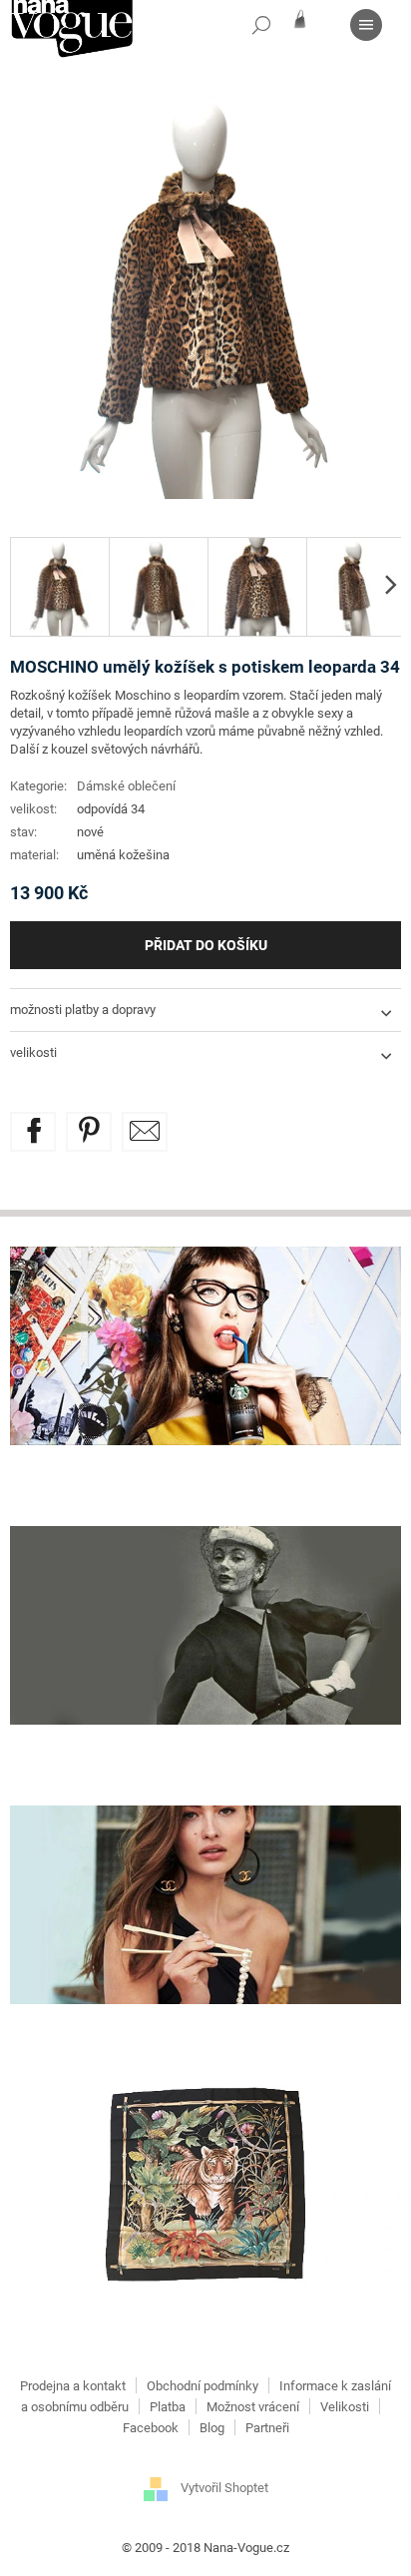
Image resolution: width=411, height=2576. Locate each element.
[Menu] (366, 25)
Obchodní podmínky (203, 2386)
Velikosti (345, 2407)
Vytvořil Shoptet (224, 2488)
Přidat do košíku (206, 945)
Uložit (103, 1123)
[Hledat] (261, 25)
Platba (168, 2407)
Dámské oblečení (126, 786)
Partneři (267, 2428)
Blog (212, 2428)
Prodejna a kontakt (73, 2386)
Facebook (151, 2428)
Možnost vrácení (253, 2407)
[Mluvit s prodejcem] (145, 1132)
